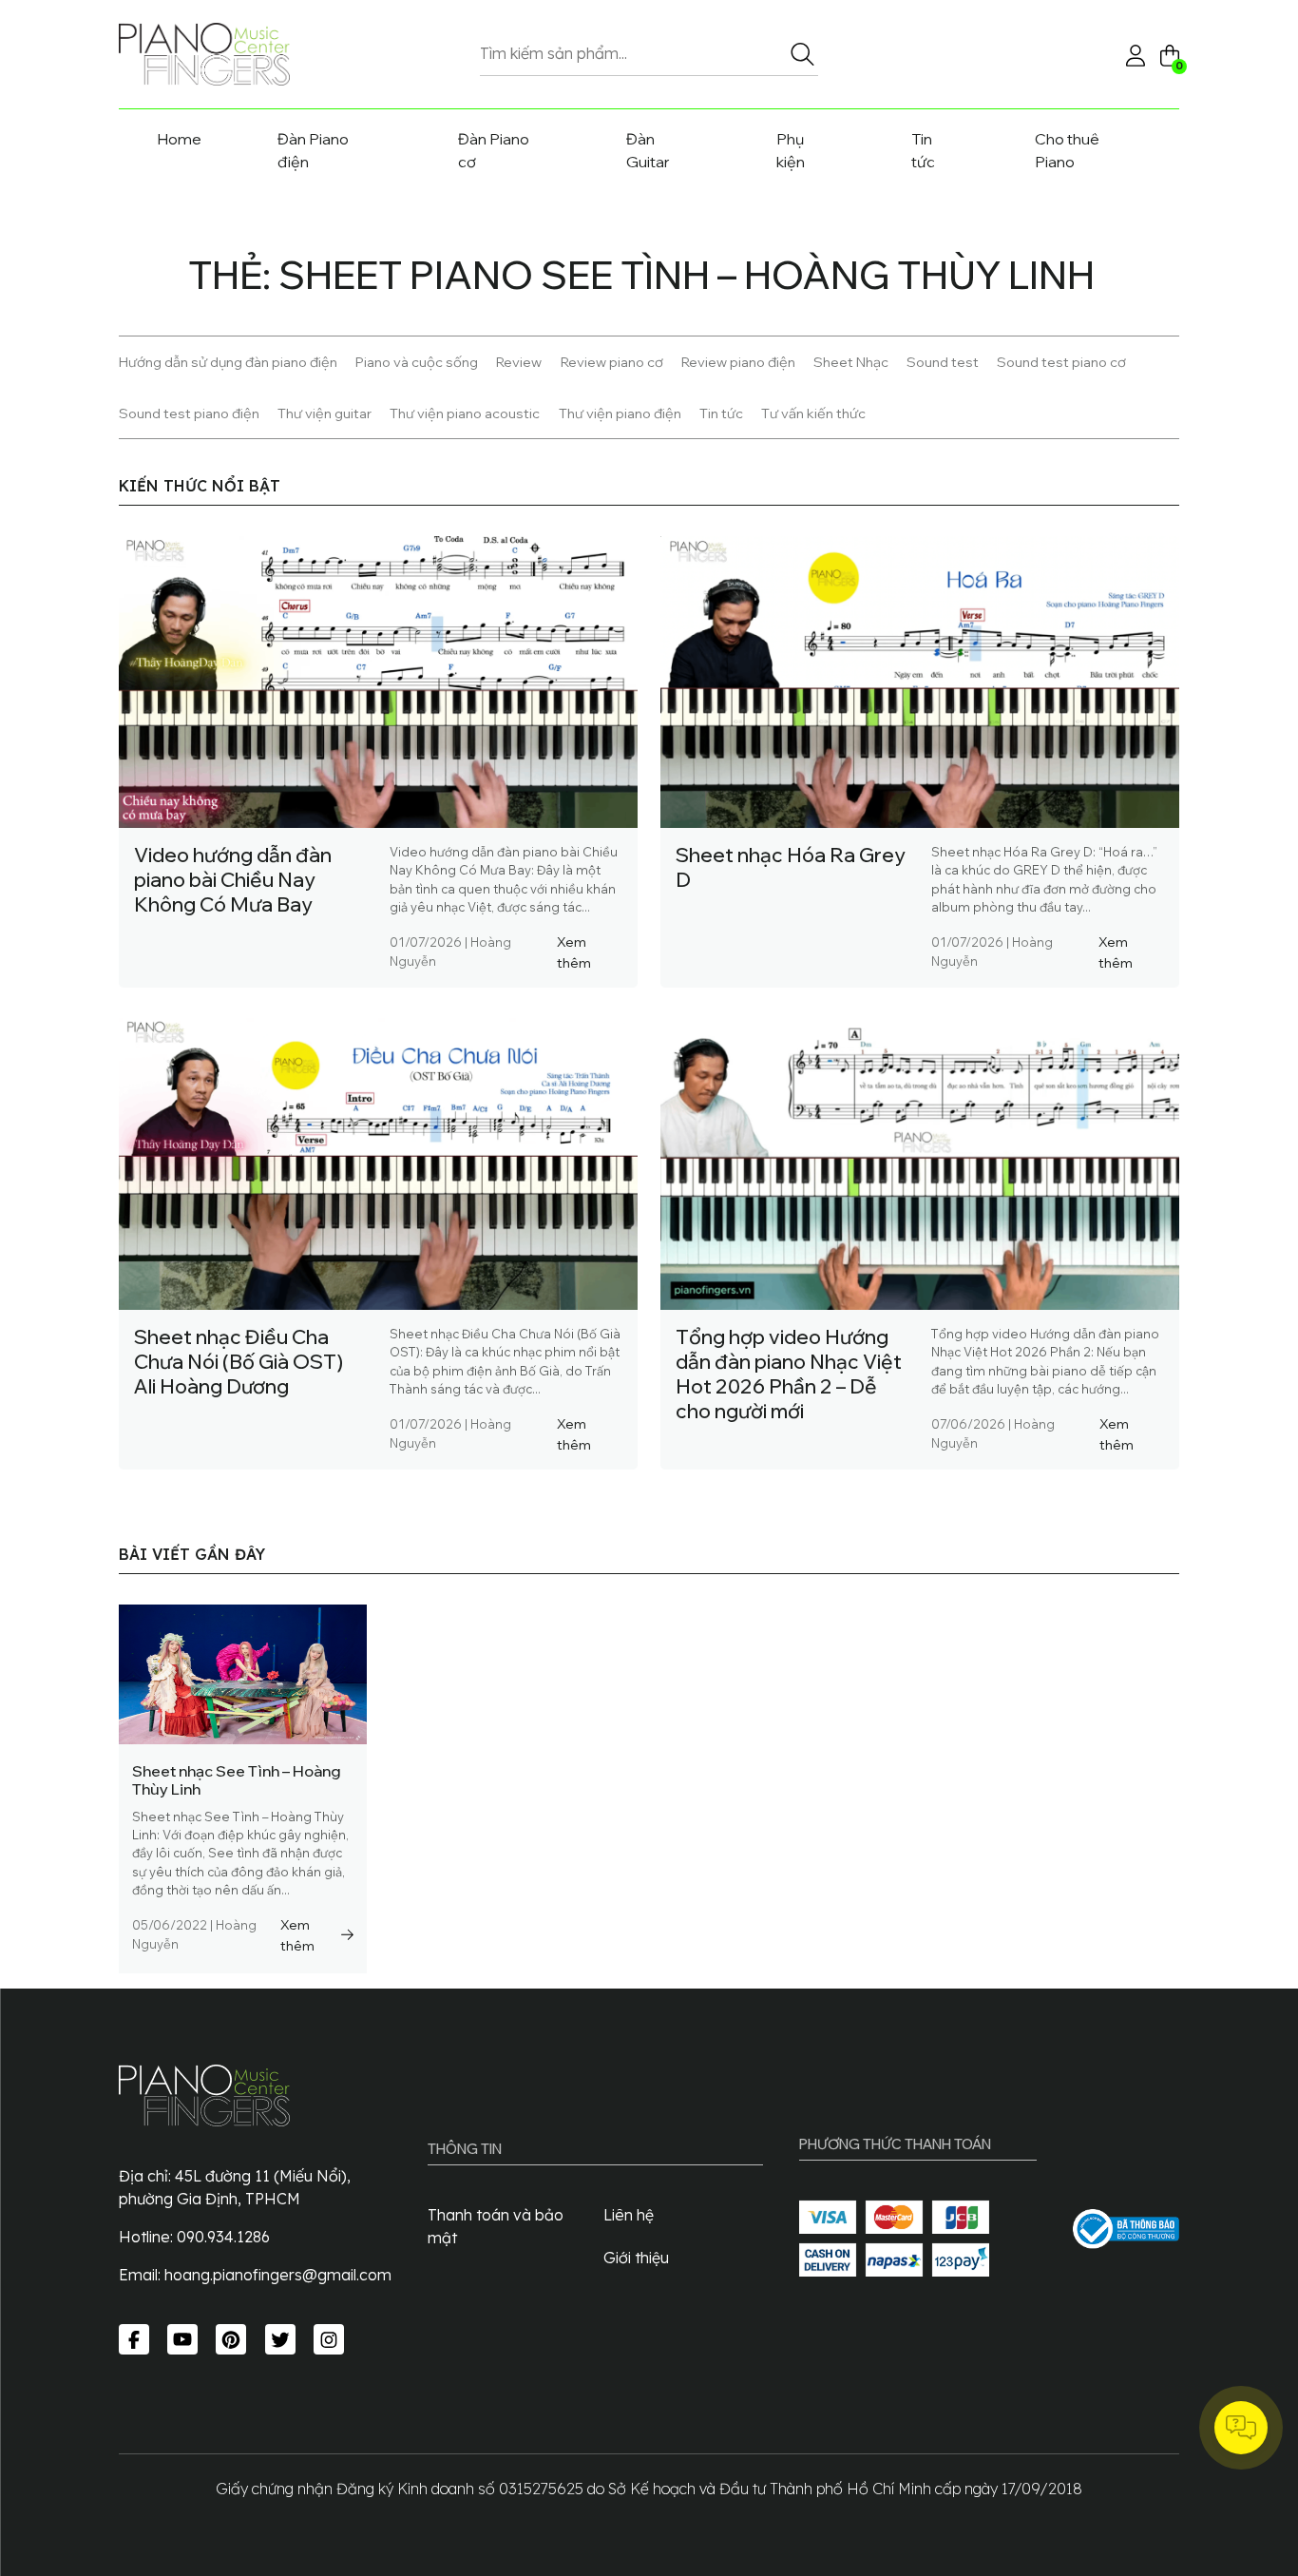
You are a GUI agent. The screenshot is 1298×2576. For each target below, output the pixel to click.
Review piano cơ (612, 362)
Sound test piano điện (189, 413)
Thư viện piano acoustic (465, 413)
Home (179, 139)
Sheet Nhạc (851, 362)
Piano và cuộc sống (417, 362)
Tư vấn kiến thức (813, 413)
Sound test (943, 362)
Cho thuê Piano (1067, 150)
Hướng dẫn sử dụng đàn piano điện (228, 362)
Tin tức (923, 150)
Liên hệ (629, 2215)
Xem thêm (574, 952)
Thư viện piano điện (620, 413)
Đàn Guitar (648, 150)
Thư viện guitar (324, 413)
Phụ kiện (791, 150)
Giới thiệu (636, 2258)
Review (519, 362)
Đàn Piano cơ (494, 150)
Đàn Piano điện (313, 150)
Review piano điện (738, 362)
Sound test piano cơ (1061, 362)
